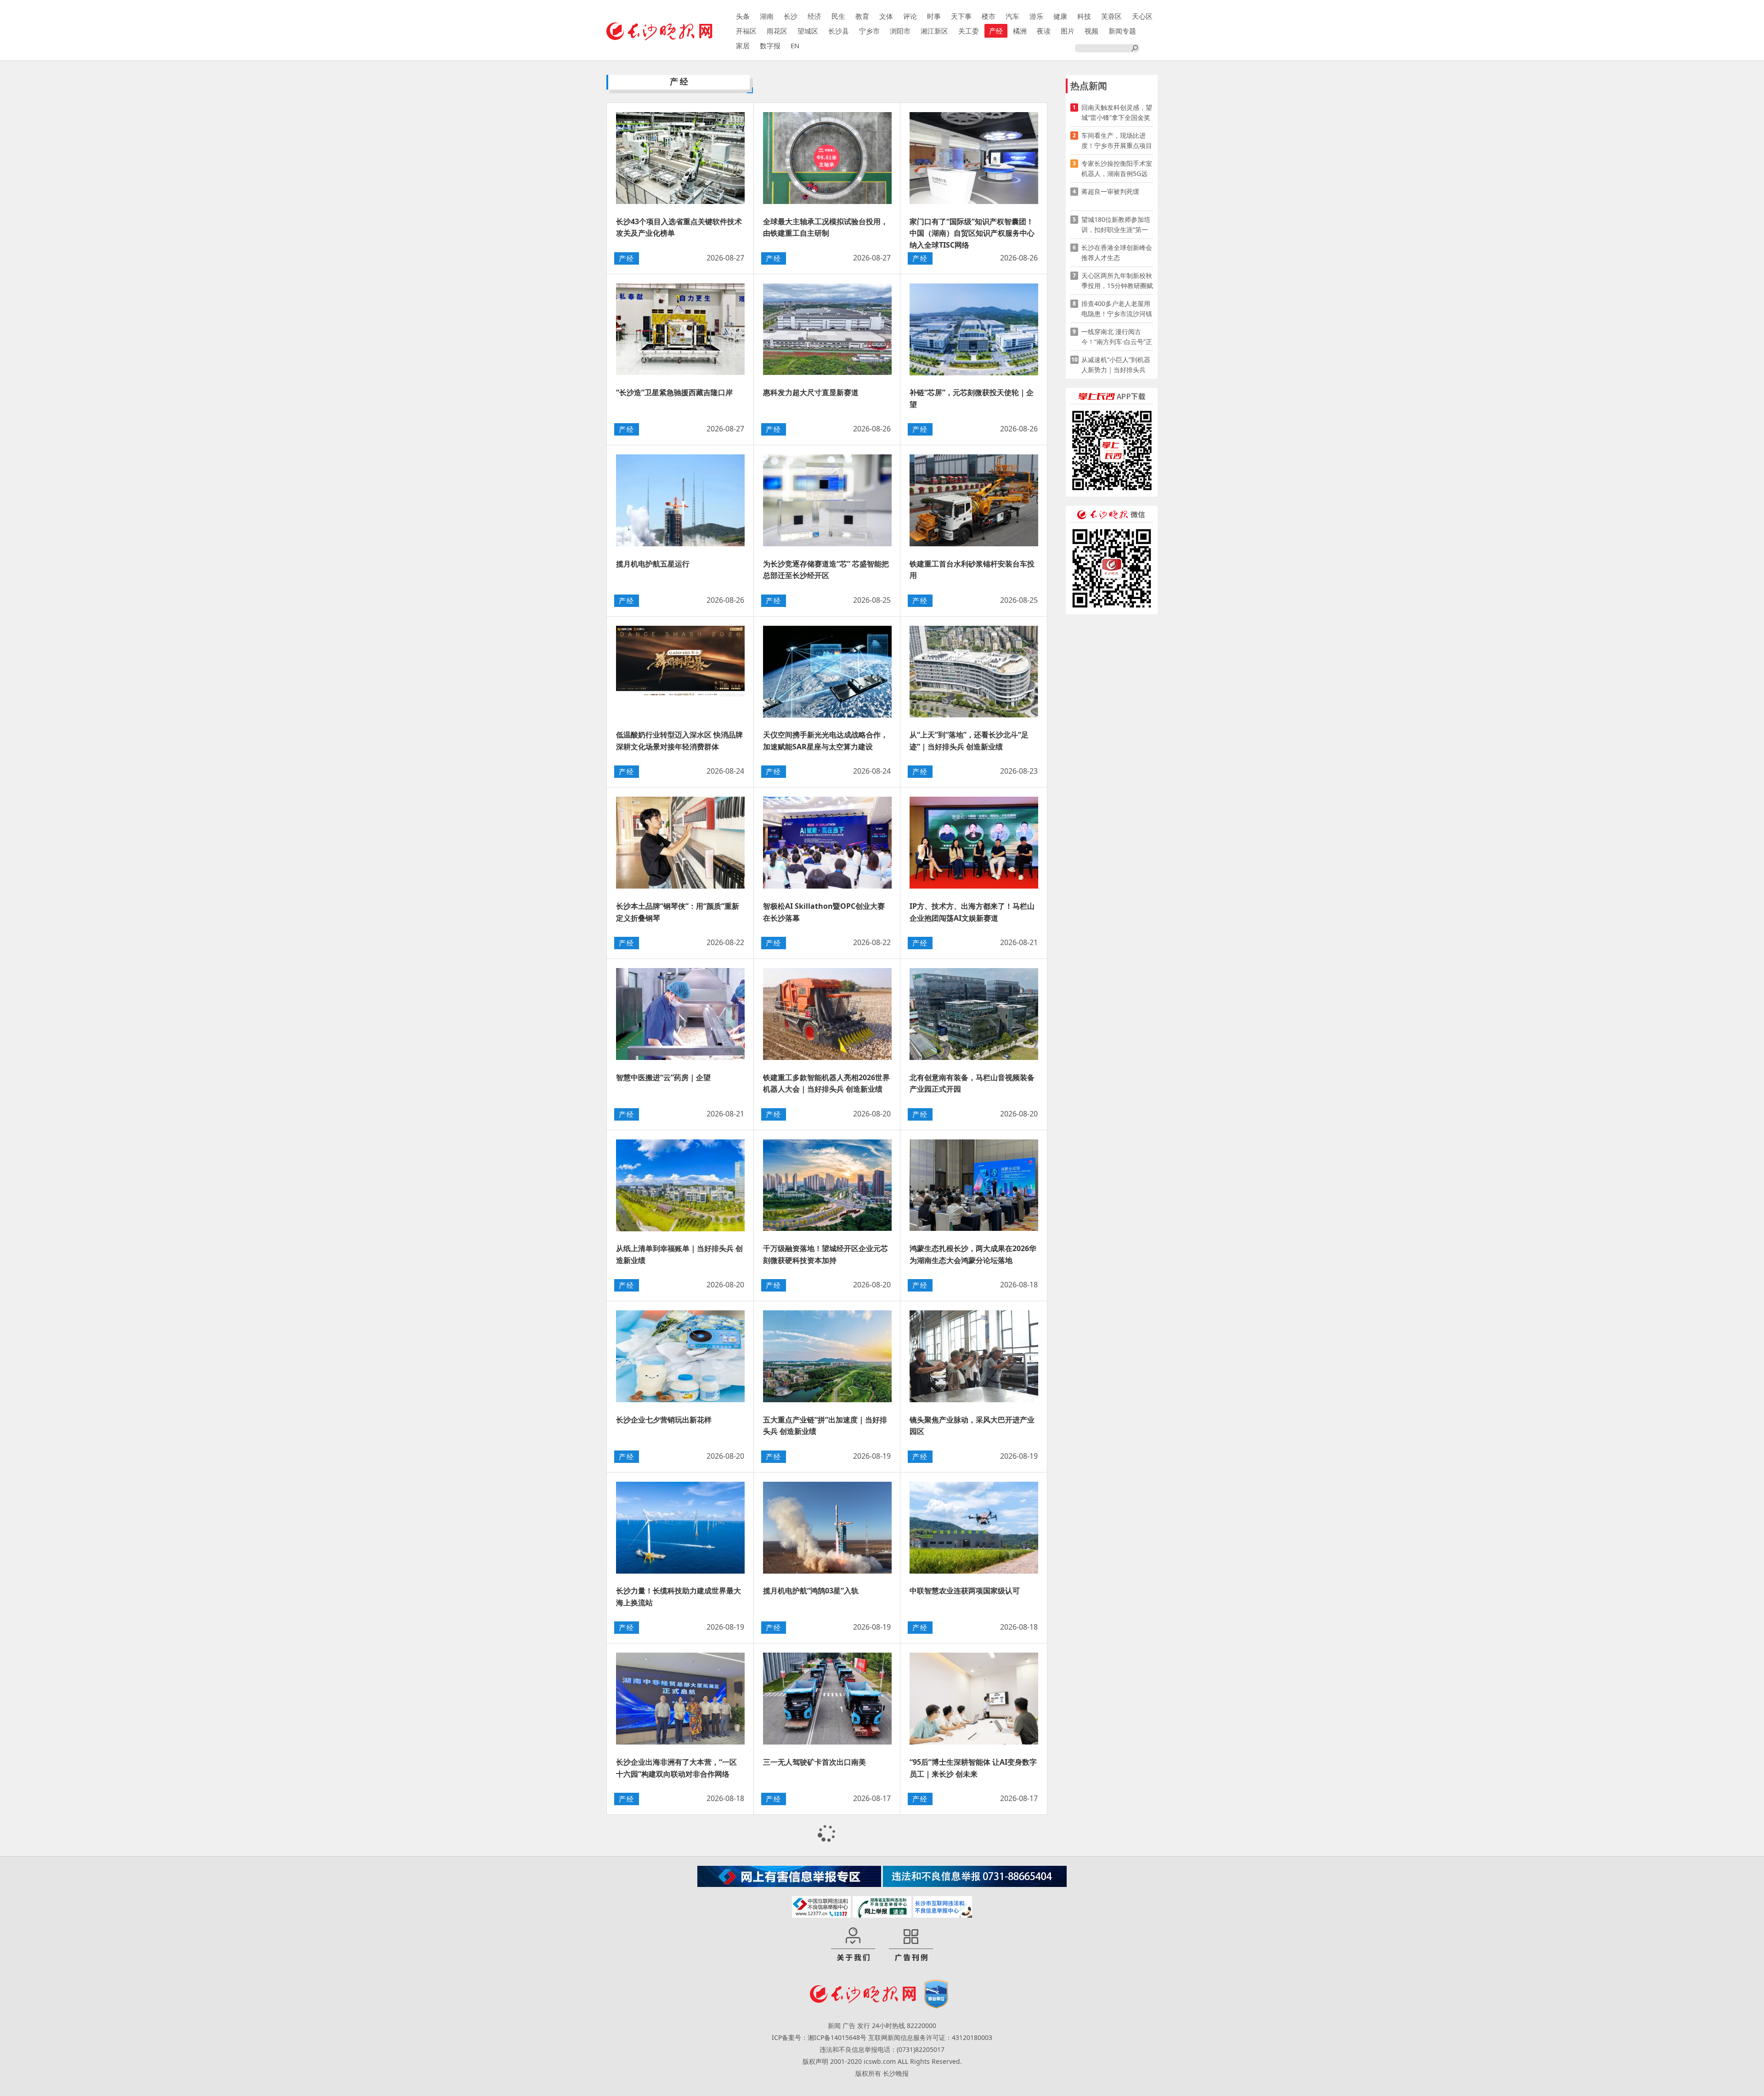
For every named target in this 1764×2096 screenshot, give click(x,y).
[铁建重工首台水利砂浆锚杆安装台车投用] (974, 500)
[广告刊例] (911, 1945)
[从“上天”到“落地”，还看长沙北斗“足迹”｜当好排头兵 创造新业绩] (974, 672)
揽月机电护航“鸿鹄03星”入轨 (811, 1591)
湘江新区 (934, 31)
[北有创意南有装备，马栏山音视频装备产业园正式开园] (974, 1014)
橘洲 (1020, 31)
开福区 (746, 31)
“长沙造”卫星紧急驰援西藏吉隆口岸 (674, 392)
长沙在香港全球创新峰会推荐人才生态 (1117, 252)
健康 (1060, 16)
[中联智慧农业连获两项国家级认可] (974, 1528)
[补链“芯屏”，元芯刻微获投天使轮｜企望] (974, 329)
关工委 (969, 31)
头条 (743, 16)
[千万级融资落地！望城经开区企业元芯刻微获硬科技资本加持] (827, 1185)
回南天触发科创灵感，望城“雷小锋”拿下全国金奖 (1117, 112)
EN (795, 45)
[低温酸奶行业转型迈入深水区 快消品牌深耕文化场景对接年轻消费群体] (680, 672)
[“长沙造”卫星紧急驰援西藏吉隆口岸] (680, 329)
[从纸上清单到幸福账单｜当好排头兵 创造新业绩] (680, 1185)
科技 (1084, 16)
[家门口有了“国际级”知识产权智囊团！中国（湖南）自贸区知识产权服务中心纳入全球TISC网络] (974, 158)
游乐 (1036, 16)
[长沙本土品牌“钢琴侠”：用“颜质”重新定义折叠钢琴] (680, 843)
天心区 (1142, 16)
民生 (838, 16)
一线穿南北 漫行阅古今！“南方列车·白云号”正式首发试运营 (1117, 337)
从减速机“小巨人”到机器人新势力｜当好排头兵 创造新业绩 (1116, 365)
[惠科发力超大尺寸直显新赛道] (827, 329)
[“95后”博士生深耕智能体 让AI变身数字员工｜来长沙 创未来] (974, 1699)
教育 (862, 16)
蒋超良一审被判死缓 (1110, 191)
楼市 (989, 16)
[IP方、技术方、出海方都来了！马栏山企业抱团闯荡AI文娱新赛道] (974, 843)
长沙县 (839, 31)
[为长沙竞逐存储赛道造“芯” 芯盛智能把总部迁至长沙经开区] (827, 500)
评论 (910, 16)
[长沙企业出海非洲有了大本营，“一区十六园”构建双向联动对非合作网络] (680, 1699)
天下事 (961, 16)
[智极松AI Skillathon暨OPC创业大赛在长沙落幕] (827, 843)
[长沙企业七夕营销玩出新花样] (680, 1356)
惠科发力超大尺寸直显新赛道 (811, 392)
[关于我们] (853, 1945)
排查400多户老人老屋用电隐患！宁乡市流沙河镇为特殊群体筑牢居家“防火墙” (1117, 309)
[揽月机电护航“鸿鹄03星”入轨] (827, 1528)
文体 (886, 16)
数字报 (770, 45)
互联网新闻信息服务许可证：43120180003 (930, 2037)
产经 (996, 31)
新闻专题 (1122, 31)
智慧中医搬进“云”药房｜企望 (663, 1077)
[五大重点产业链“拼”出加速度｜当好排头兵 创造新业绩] (827, 1356)
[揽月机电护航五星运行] (680, 500)
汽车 (1012, 16)
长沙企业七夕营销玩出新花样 (664, 1420)
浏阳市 (900, 31)
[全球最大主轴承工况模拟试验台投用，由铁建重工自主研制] (827, 158)
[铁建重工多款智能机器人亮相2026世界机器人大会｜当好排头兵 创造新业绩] (827, 1014)
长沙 (791, 16)
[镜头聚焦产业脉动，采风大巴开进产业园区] (974, 1356)
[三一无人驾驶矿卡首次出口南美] (827, 1699)
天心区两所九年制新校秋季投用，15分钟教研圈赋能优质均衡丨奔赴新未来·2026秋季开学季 (1117, 281)
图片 (1068, 31)
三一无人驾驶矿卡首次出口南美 (814, 1762)
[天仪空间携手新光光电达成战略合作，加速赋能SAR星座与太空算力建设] (827, 672)
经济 (814, 16)
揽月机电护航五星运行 (653, 564)
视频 (1091, 31)
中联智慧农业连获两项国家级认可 (965, 1591)
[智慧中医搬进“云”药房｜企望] (680, 1014)
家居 (743, 45)
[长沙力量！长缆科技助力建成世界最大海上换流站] (680, 1528)
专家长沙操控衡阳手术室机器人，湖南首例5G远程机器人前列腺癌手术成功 (1117, 169)
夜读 (1044, 31)
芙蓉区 (1111, 16)
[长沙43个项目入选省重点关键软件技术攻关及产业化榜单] (680, 158)
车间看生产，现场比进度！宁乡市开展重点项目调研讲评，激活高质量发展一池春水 (1117, 141)
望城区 (808, 31)
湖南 (767, 16)
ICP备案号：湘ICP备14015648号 (819, 2037)
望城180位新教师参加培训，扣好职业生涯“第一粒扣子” (1116, 225)
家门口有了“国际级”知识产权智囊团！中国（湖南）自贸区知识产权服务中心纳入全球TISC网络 (972, 233)
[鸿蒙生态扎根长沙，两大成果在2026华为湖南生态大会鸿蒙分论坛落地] (974, 1185)
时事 (934, 16)
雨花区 (777, 31)
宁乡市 (869, 31)
